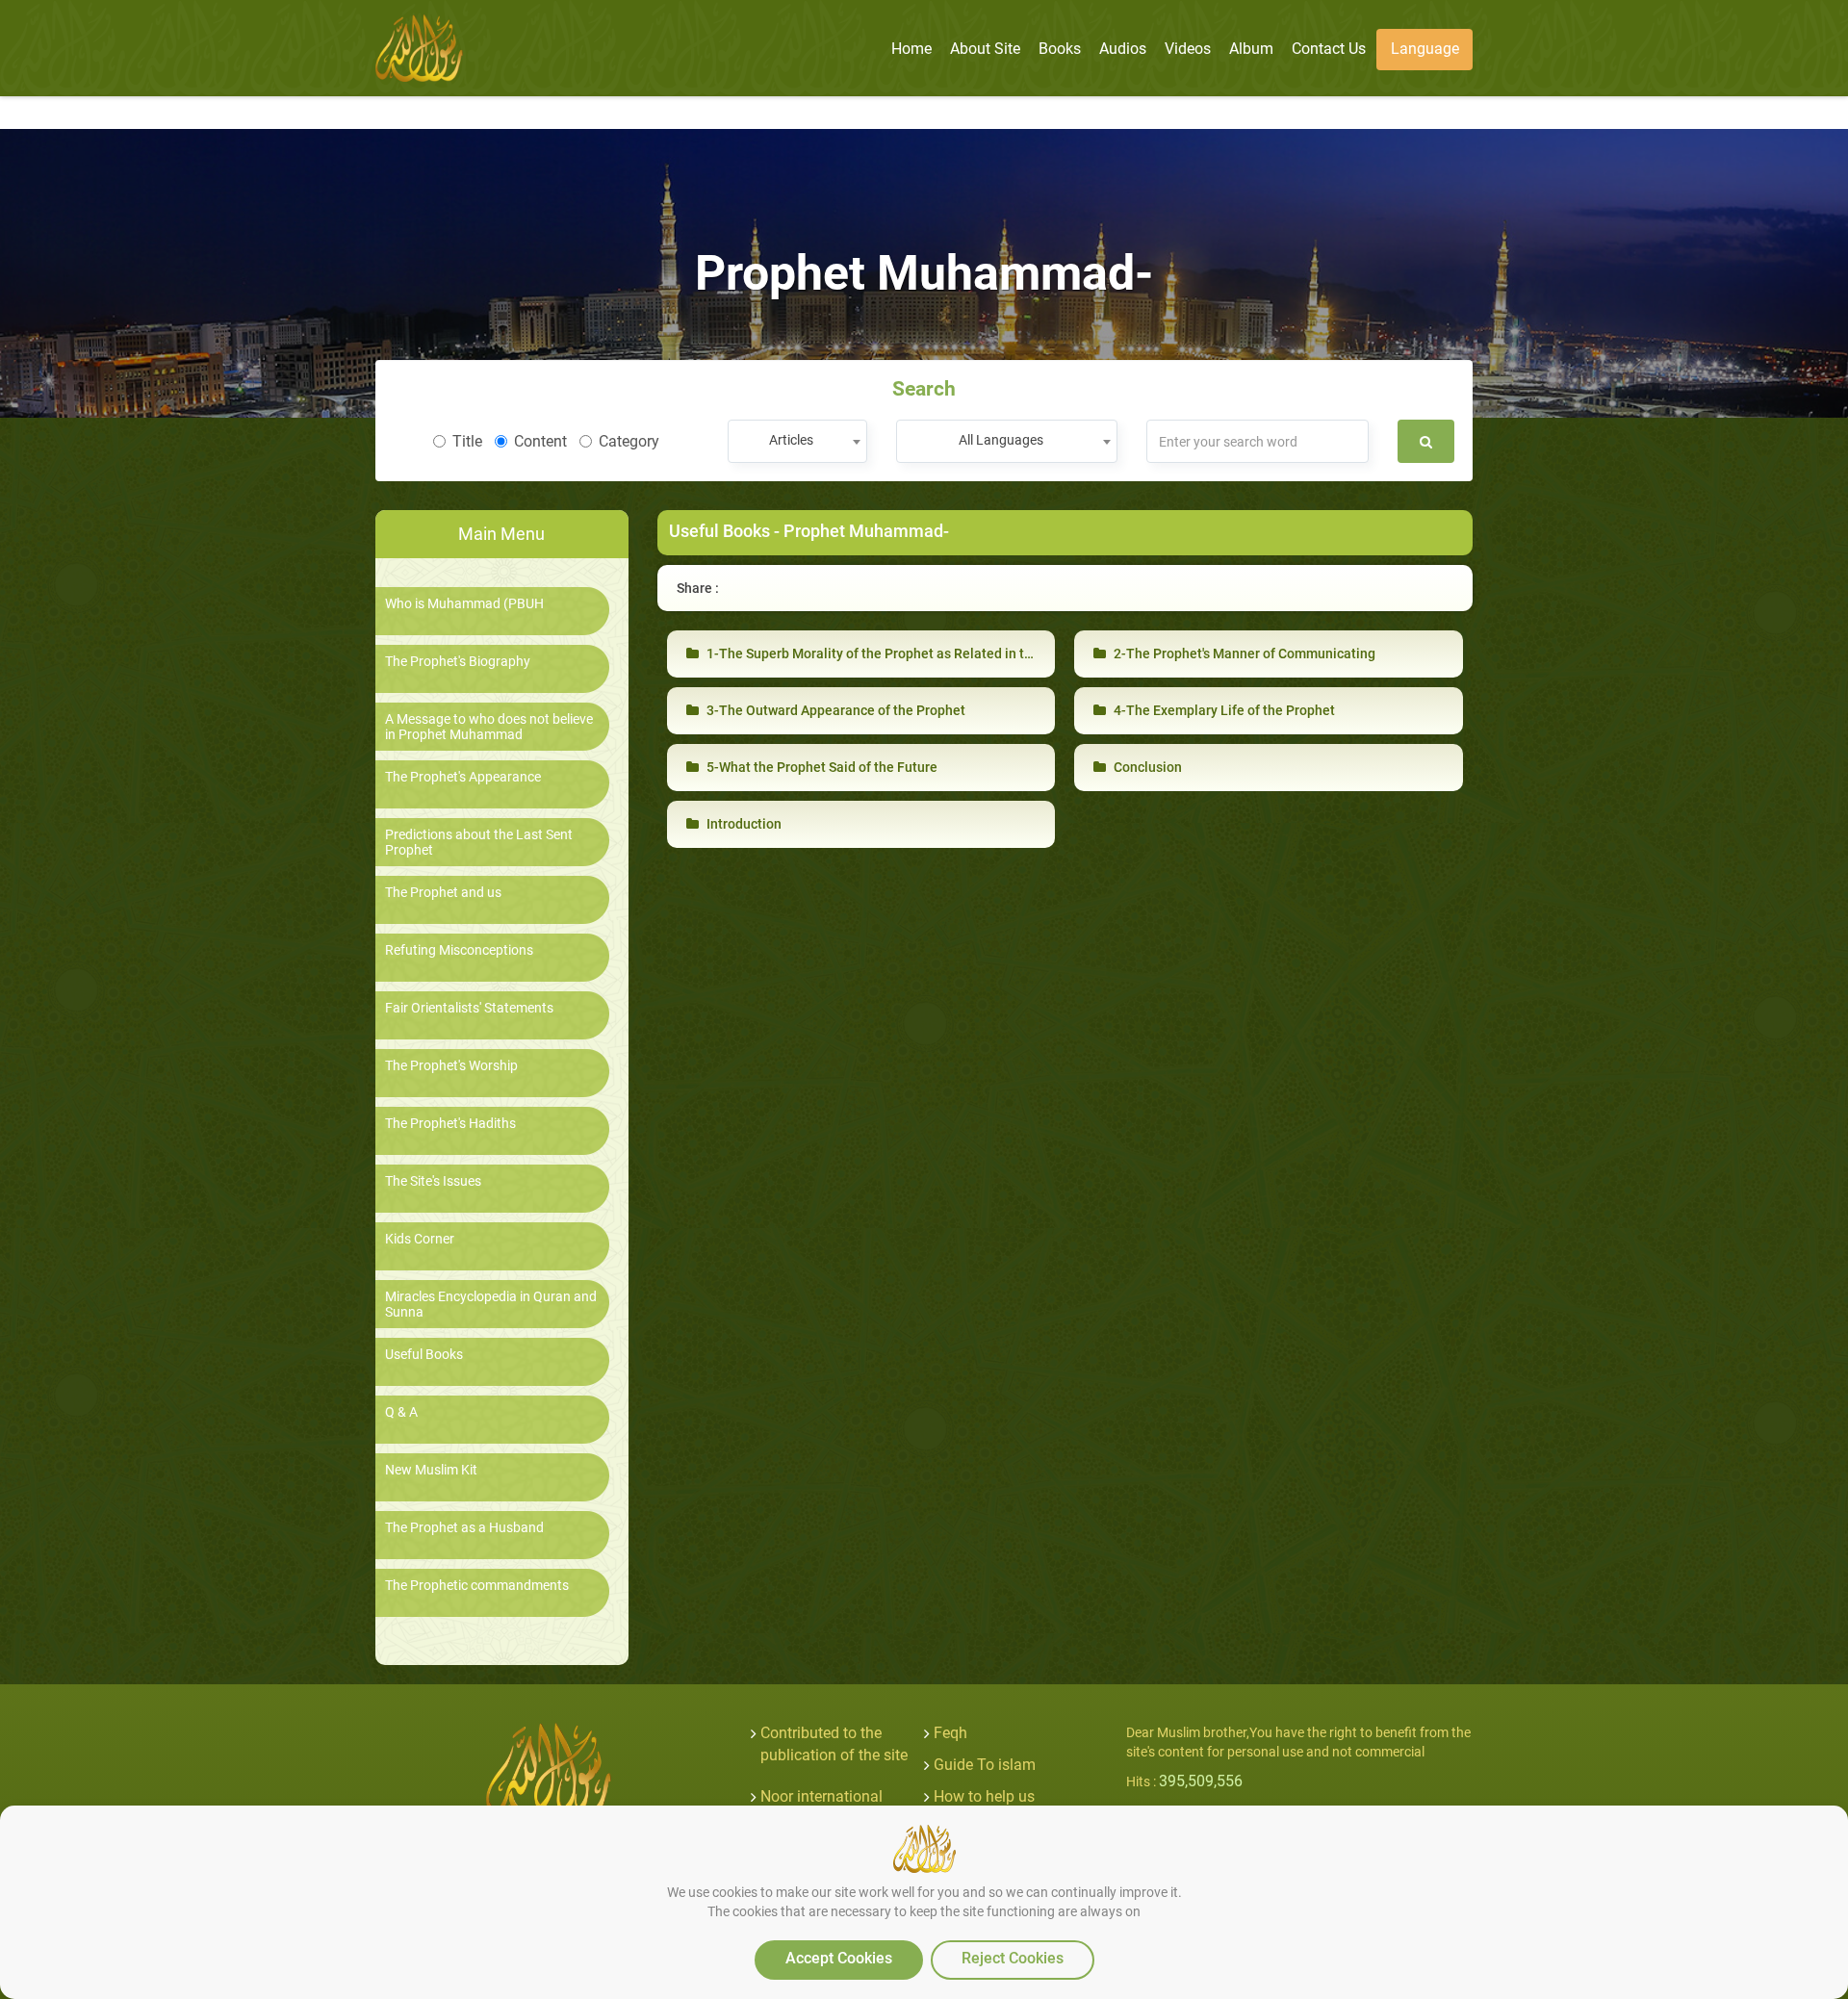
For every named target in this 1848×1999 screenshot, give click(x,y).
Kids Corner (420, 1239)
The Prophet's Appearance (463, 777)
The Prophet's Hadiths (450, 1124)
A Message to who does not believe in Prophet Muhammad (489, 727)
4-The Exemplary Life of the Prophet (1223, 710)
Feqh (950, 1733)
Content (540, 441)
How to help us (984, 1796)
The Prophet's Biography (458, 662)
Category (629, 441)
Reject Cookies (1013, 1958)
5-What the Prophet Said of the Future (821, 767)
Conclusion (1146, 767)
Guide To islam (985, 1765)
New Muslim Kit (431, 1470)
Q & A (401, 1412)
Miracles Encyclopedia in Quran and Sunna (491, 1304)
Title (467, 441)
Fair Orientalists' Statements (469, 1008)
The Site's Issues (433, 1181)
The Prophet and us (443, 893)
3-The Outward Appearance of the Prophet (834, 710)
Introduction (743, 824)
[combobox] (797, 441)
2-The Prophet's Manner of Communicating (1243, 654)
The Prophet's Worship (451, 1066)
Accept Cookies (839, 1958)
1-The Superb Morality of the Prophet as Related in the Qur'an (893, 654)
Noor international (821, 1796)
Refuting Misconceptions (459, 950)
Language (1425, 49)
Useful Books (424, 1355)
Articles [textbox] (791, 440)
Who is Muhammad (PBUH (464, 604)
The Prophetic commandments (477, 1586)
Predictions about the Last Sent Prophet (479, 842)
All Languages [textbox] (1001, 440)
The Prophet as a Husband (464, 1528)
